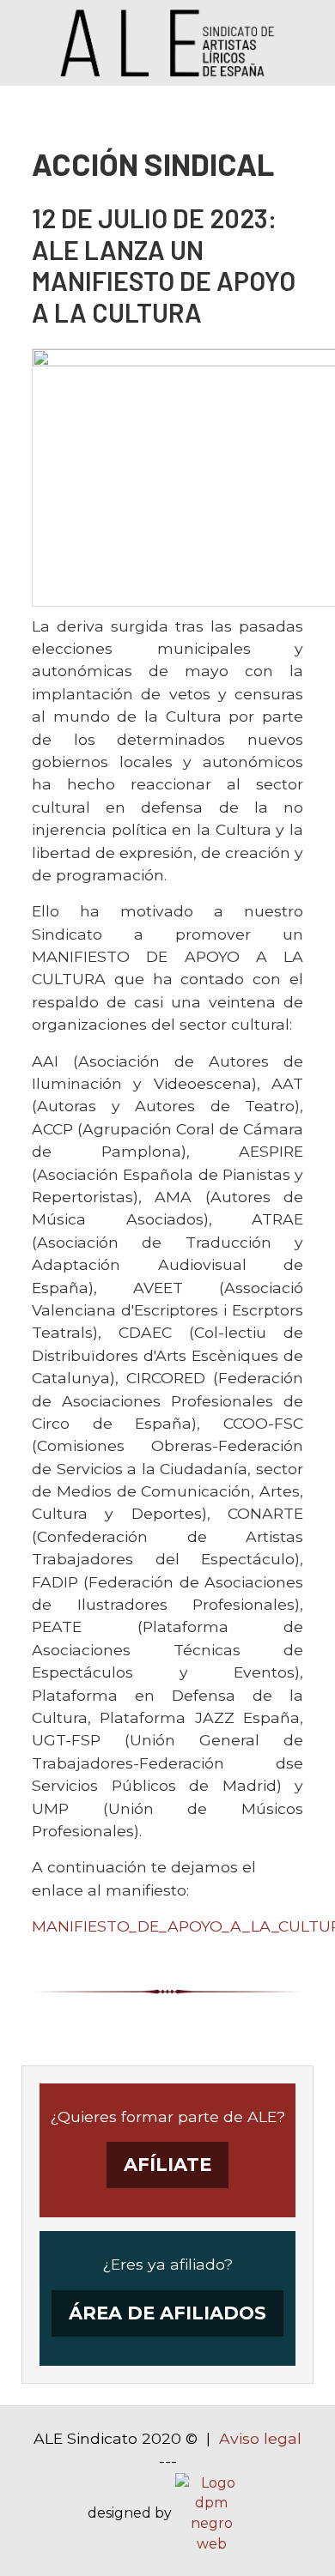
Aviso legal (260, 2438)
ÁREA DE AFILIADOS (167, 2313)
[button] (296, 2537)
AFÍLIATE (167, 2165)
